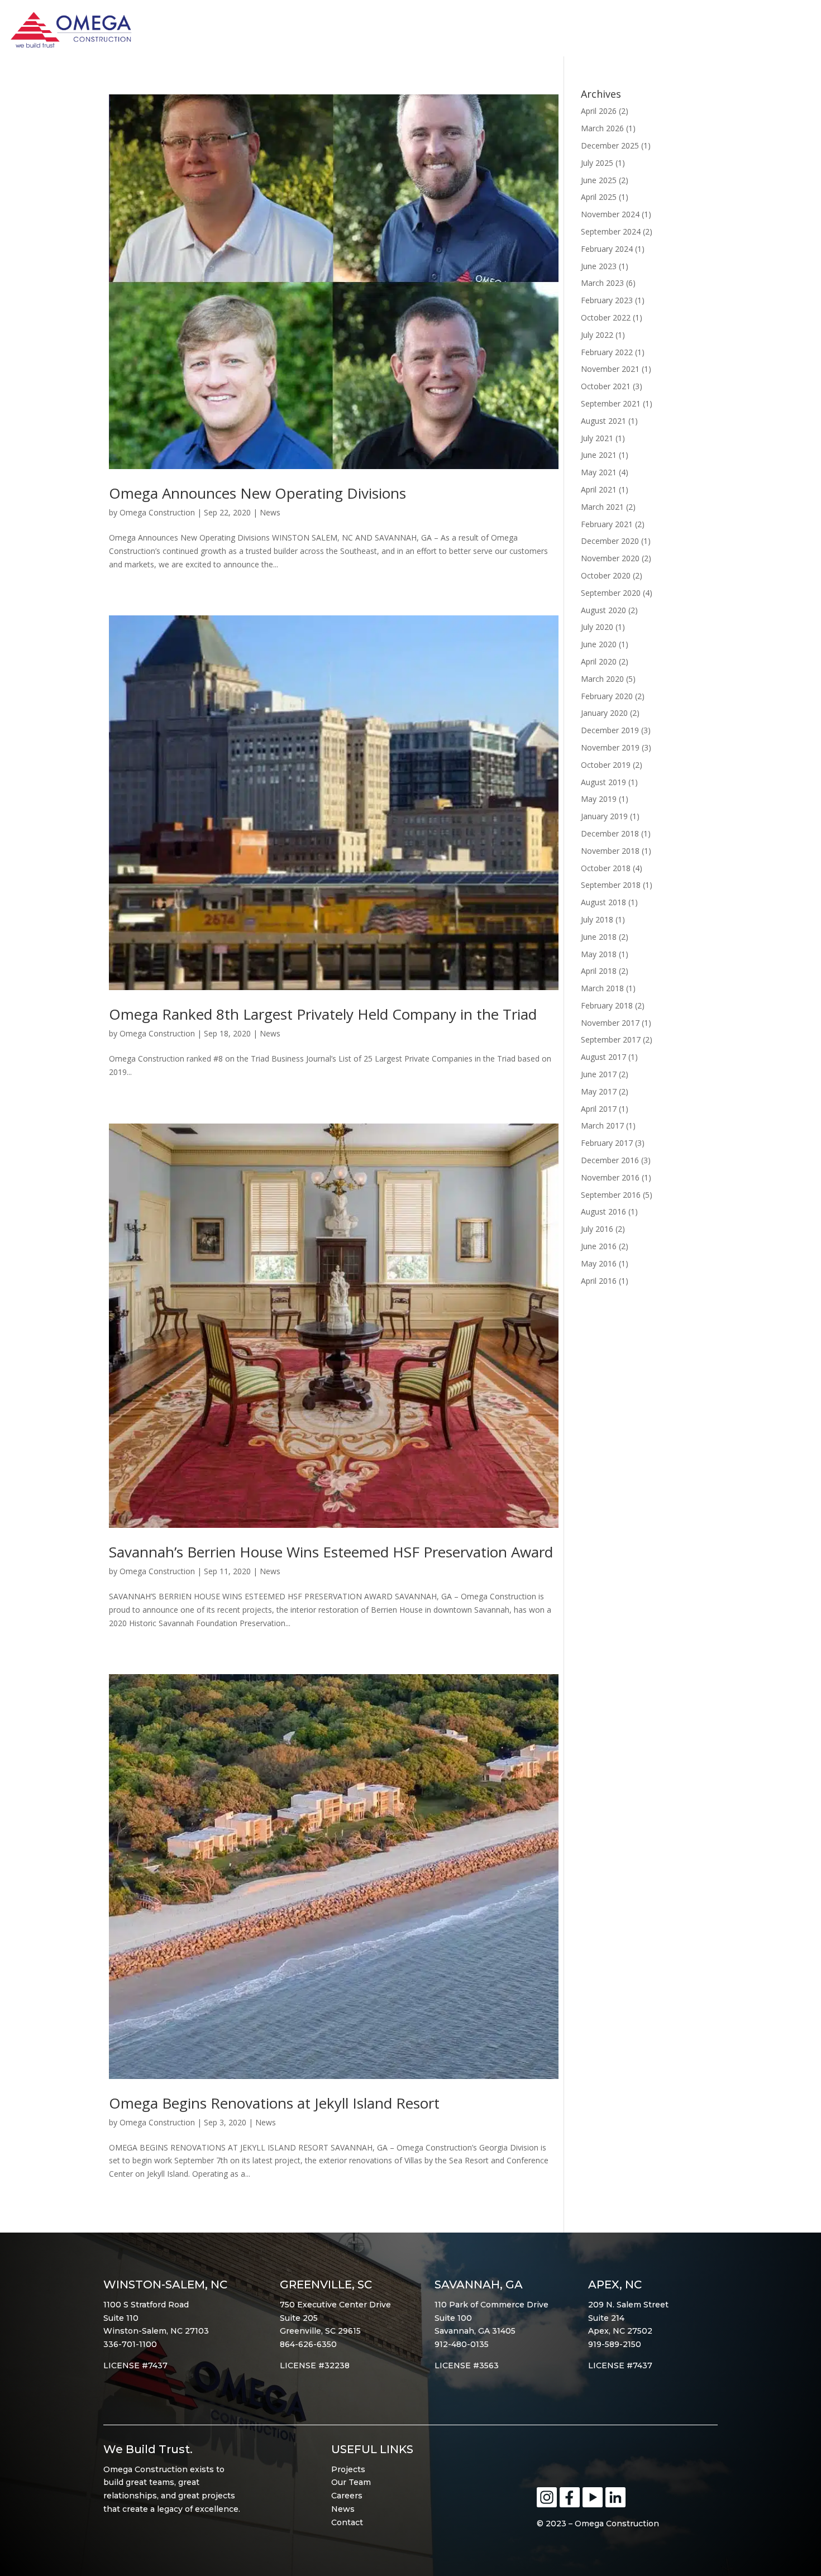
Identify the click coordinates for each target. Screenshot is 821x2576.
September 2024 (611, 231)
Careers (347, 2496)
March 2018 (602, 988)
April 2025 (599, 197)
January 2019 (604, 816)
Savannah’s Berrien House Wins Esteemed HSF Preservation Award (331, 1552)
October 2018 (606, 868)
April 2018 (599, 971)
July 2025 (597, 163)
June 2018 (599, 937)
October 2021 (606, 386)
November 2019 (610, 747)
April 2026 (599, 111)
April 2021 (599, 489)
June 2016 (599, 1246)
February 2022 (607, 352)
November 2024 (610, 214)
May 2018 (599, 954)
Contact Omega (759, 34)
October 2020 (606, 575)
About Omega (521, 34)
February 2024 (607, 249)
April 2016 (599, 1281)
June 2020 (599, 644)
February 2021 (607, 524)
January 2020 (604, 713)
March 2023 (602, 283)
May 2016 (599, 1263)
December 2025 (610, 145)
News (270, 512)
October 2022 (606, 317)
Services (672, 34)
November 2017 (610, 1023)
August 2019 (603, 782)
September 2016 (611, 1195)
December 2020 (610, 541)
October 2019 (606, 765)
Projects (348, 2469)
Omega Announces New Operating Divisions (257, 493)
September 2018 (611, 885)
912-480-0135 (462, 2344)
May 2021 (599, 472)
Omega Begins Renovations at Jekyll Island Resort (274, 2103)
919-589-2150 (615, 2344)
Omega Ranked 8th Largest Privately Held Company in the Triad (323, 1014)
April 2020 (599, 661)
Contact (347, 2522)
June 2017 (599, 1074)
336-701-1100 (130, 2344)
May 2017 (599, 1091)
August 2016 (603, 1211)
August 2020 (603, 610)
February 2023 (607, 300)
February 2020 (607, 696)
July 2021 (597, 438)
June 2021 (599, 455)
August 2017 (603, 1057)
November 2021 (610, 369)
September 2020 (611, 593)
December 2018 (610, 833)
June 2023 (599, 266)
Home (455, 34)
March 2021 (602, 507)
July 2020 (597, 627)
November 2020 (610, 558)
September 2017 (611, 1040)
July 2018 (597, 919)
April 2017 (599, 1109)
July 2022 (597, 335)
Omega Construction (157, 512)
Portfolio (605, 34)
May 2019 (599, 799)
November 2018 (610, 851)
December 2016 (610, 1160)
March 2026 (602, 128)
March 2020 (602, 679)
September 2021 (611, 403)
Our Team (351, 2482)
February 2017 (607, 1143)
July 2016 (597, 1229)
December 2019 (610, 730)
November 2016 (610, 1177)
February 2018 (607, 1005)
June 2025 (599, 180)
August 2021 (603, 421)
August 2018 (603, 902)
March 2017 (602, 1125)
